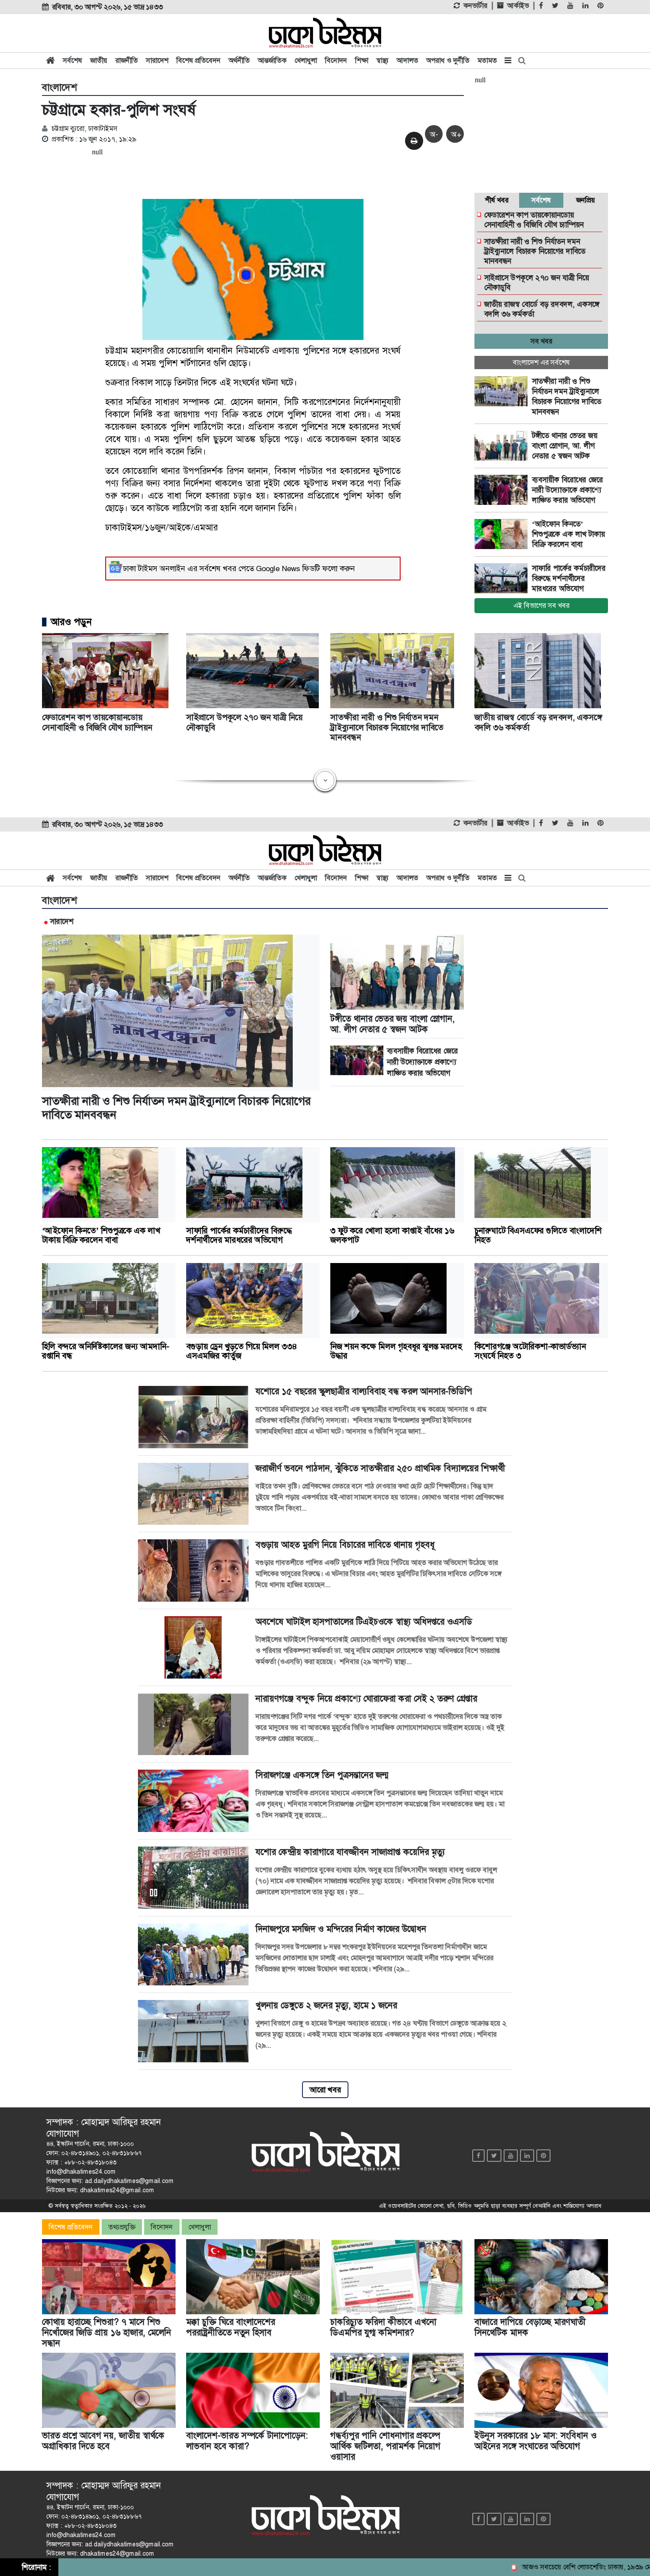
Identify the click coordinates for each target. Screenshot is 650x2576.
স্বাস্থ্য (382, 60)
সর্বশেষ (73, 60)
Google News (278, 569)
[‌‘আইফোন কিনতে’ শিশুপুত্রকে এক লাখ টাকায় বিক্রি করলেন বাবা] (503, 534)
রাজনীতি (127, 60)
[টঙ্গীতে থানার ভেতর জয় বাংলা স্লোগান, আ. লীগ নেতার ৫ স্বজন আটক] (503, 446)
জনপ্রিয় (586, 200)
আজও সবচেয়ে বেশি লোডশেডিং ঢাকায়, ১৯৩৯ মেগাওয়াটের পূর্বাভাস (559, 2567)
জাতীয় (99, 60)
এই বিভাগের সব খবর (541, 605)
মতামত (487, 60)
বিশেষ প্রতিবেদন (199, 60)
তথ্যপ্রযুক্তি (122, 2227)
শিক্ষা (362, 60)
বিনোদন (336, 60)
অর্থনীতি (239, 60)
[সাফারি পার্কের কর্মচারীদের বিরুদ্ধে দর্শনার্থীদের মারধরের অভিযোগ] (503, 578)
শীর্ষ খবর (497, 200)
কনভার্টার (475, 6)
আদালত (407, 60)
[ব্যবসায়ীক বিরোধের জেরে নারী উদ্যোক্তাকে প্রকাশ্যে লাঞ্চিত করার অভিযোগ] (503, 490)
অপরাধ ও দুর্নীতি (448, 60)
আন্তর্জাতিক (272, 60)
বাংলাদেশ (59, 88)
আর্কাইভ (518, 6)
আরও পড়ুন (71, 622)
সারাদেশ (157, 60)
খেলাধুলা (306, 60)
